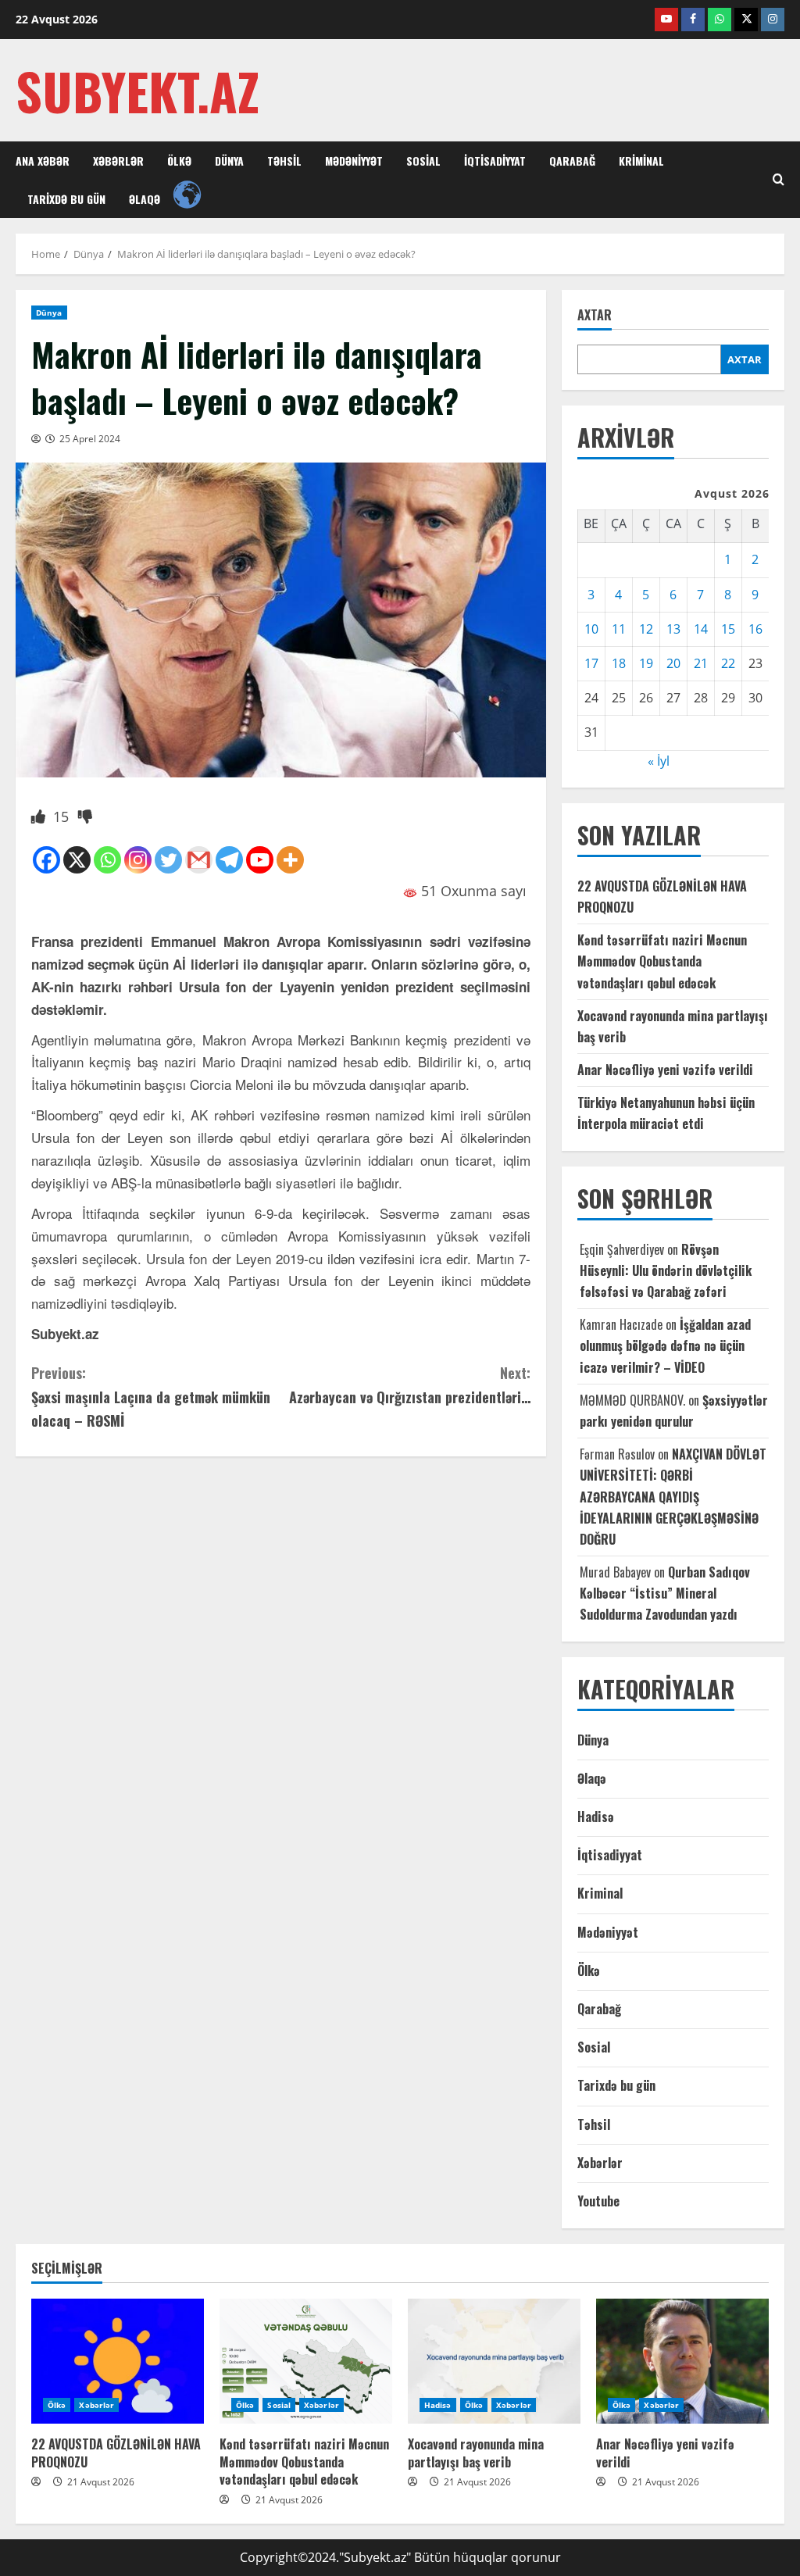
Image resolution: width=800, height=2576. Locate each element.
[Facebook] (46, 860)
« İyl (659, 761)
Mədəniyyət (354, 161)
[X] (77, 860)
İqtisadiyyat (495, 161)
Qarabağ (572, 161)
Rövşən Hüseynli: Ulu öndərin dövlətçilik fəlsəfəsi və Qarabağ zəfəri (666, 1270)
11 (619, 629)
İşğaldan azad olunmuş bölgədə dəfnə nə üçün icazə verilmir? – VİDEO (665, 1345)
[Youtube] (260, 860)
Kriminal (641, 161)
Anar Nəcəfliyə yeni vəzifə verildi (665, 1070)
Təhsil (284, 161)
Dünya (229, 161)
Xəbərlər (118, 161)
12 (646, 629)
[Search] (779, 180)
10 (591, 629)
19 (646, 663)
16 (755, 629)
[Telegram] (229, 860)
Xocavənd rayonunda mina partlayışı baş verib (476, 2453)
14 (701, 629)
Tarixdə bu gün (66, 199)
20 (673, 663)
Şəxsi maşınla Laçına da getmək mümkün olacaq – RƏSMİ (151, 1397)
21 (701, 663)
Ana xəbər (43, 161)
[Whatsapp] (107, 860)
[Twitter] (168, 860)
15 (728, 629)
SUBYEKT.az (137, 90)
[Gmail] (199, 860)
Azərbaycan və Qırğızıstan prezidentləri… (409, 1385)
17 (591, 663)
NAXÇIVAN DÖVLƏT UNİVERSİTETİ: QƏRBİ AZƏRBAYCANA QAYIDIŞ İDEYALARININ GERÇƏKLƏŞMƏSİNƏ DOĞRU (673, 1497)
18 (619, 663)
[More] (290, 860)
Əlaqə (145, 199)
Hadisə (596, 1817)
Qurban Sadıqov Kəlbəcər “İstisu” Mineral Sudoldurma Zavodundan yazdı (665, 1593)
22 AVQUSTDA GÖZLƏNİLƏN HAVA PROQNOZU (116, 2453)
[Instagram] (138, 860)
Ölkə (179, 161)
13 (673, 629)
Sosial (423, 161)
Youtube (598, 2201)
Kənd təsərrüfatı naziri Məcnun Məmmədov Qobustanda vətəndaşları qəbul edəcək (662, 961)
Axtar (595, 315)
